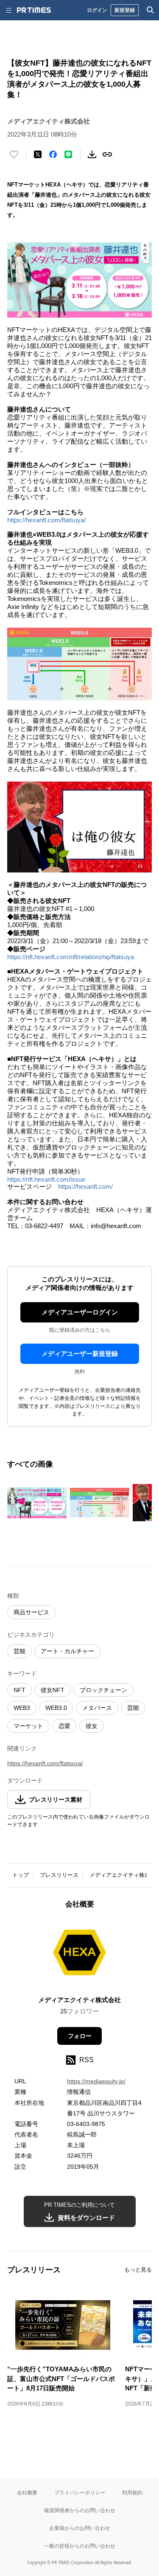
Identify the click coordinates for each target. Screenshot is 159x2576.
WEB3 (22, 1708)
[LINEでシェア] (68, 154)
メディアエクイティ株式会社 (79, 2000)
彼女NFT (53, 1690)
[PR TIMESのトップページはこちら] (34, 10)
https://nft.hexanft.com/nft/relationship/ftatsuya (71, 957)
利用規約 (132, 2492)
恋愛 (64, 1726)
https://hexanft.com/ (85, 1186)
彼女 (92, 1726)
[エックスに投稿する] (38, 154)
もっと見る (138, 2270)
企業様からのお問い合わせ (80, 2528)
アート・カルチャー (67, 1651)
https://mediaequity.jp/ (96, 2081)
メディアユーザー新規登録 (80, 1354)
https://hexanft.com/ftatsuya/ (46, 520)
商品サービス (31, 1612)
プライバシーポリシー (80, 2492)
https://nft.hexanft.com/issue (46, 1179)
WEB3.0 (56, 1708)
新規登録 (125, 10)
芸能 (20, 1651)
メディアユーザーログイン (80, 1312)
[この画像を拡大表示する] (37, 1503)
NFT (20, 1690)
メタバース (97, 1708)
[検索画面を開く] (151, 10)
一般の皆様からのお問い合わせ (80, 2546)
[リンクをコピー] (107, 154)
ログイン (97, 10)
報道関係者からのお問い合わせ (80, 2510)
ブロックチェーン (103, 1690)
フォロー (80, 2036)
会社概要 (27, 2492)
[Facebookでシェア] (53, 154)
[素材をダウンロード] (92, 154)
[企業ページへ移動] (79, 1955)
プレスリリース (59, 1875)
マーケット (28, 1726)
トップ (21, 1875)
